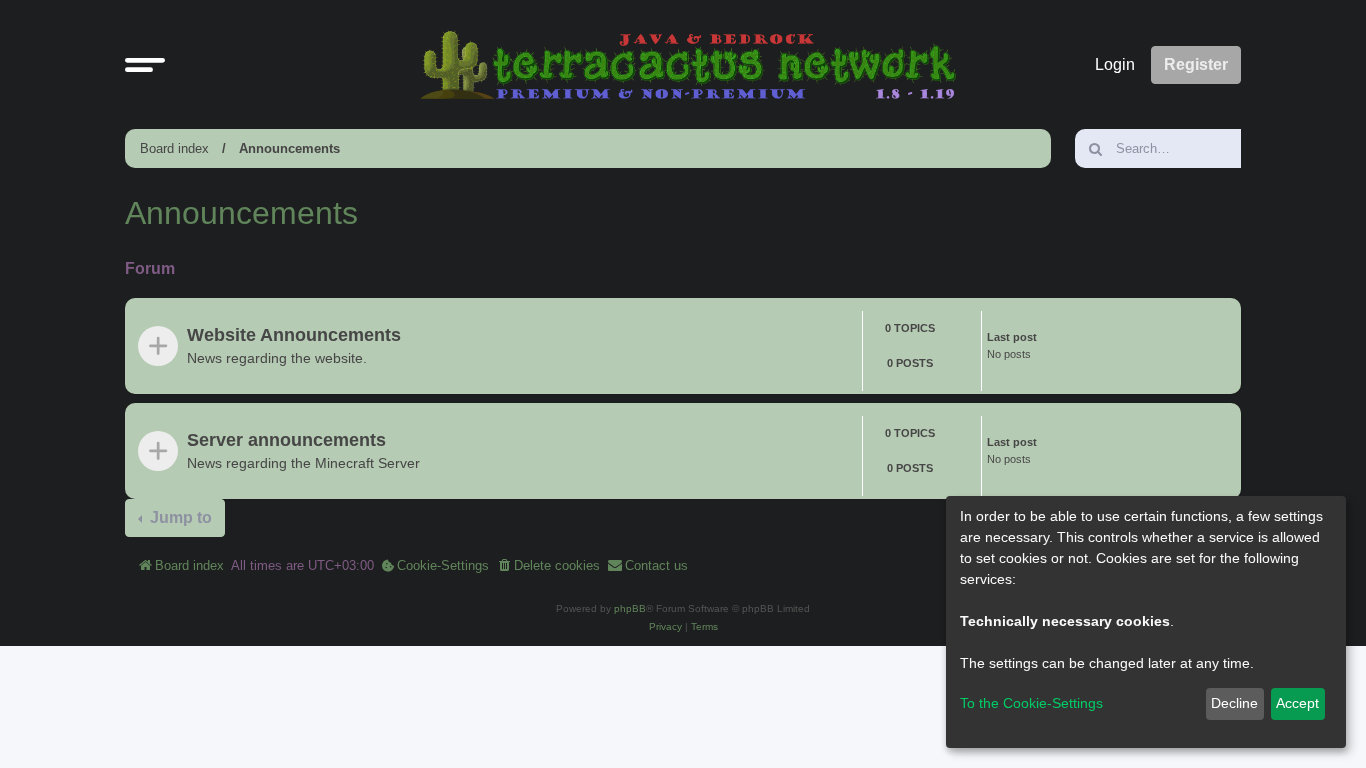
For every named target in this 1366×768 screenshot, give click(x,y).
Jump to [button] (179, 517)
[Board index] (688, 64)
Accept (1297, 703)
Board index (174, 148)
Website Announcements (294, 335)
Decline (1234, 703)
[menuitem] (435, 566)
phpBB (630, 608)
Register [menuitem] (1196, 64)
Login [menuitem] (1115, 64)
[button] (145, 65)
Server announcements (286, 440)
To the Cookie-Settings (1031, 703)
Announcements (289, 148)
